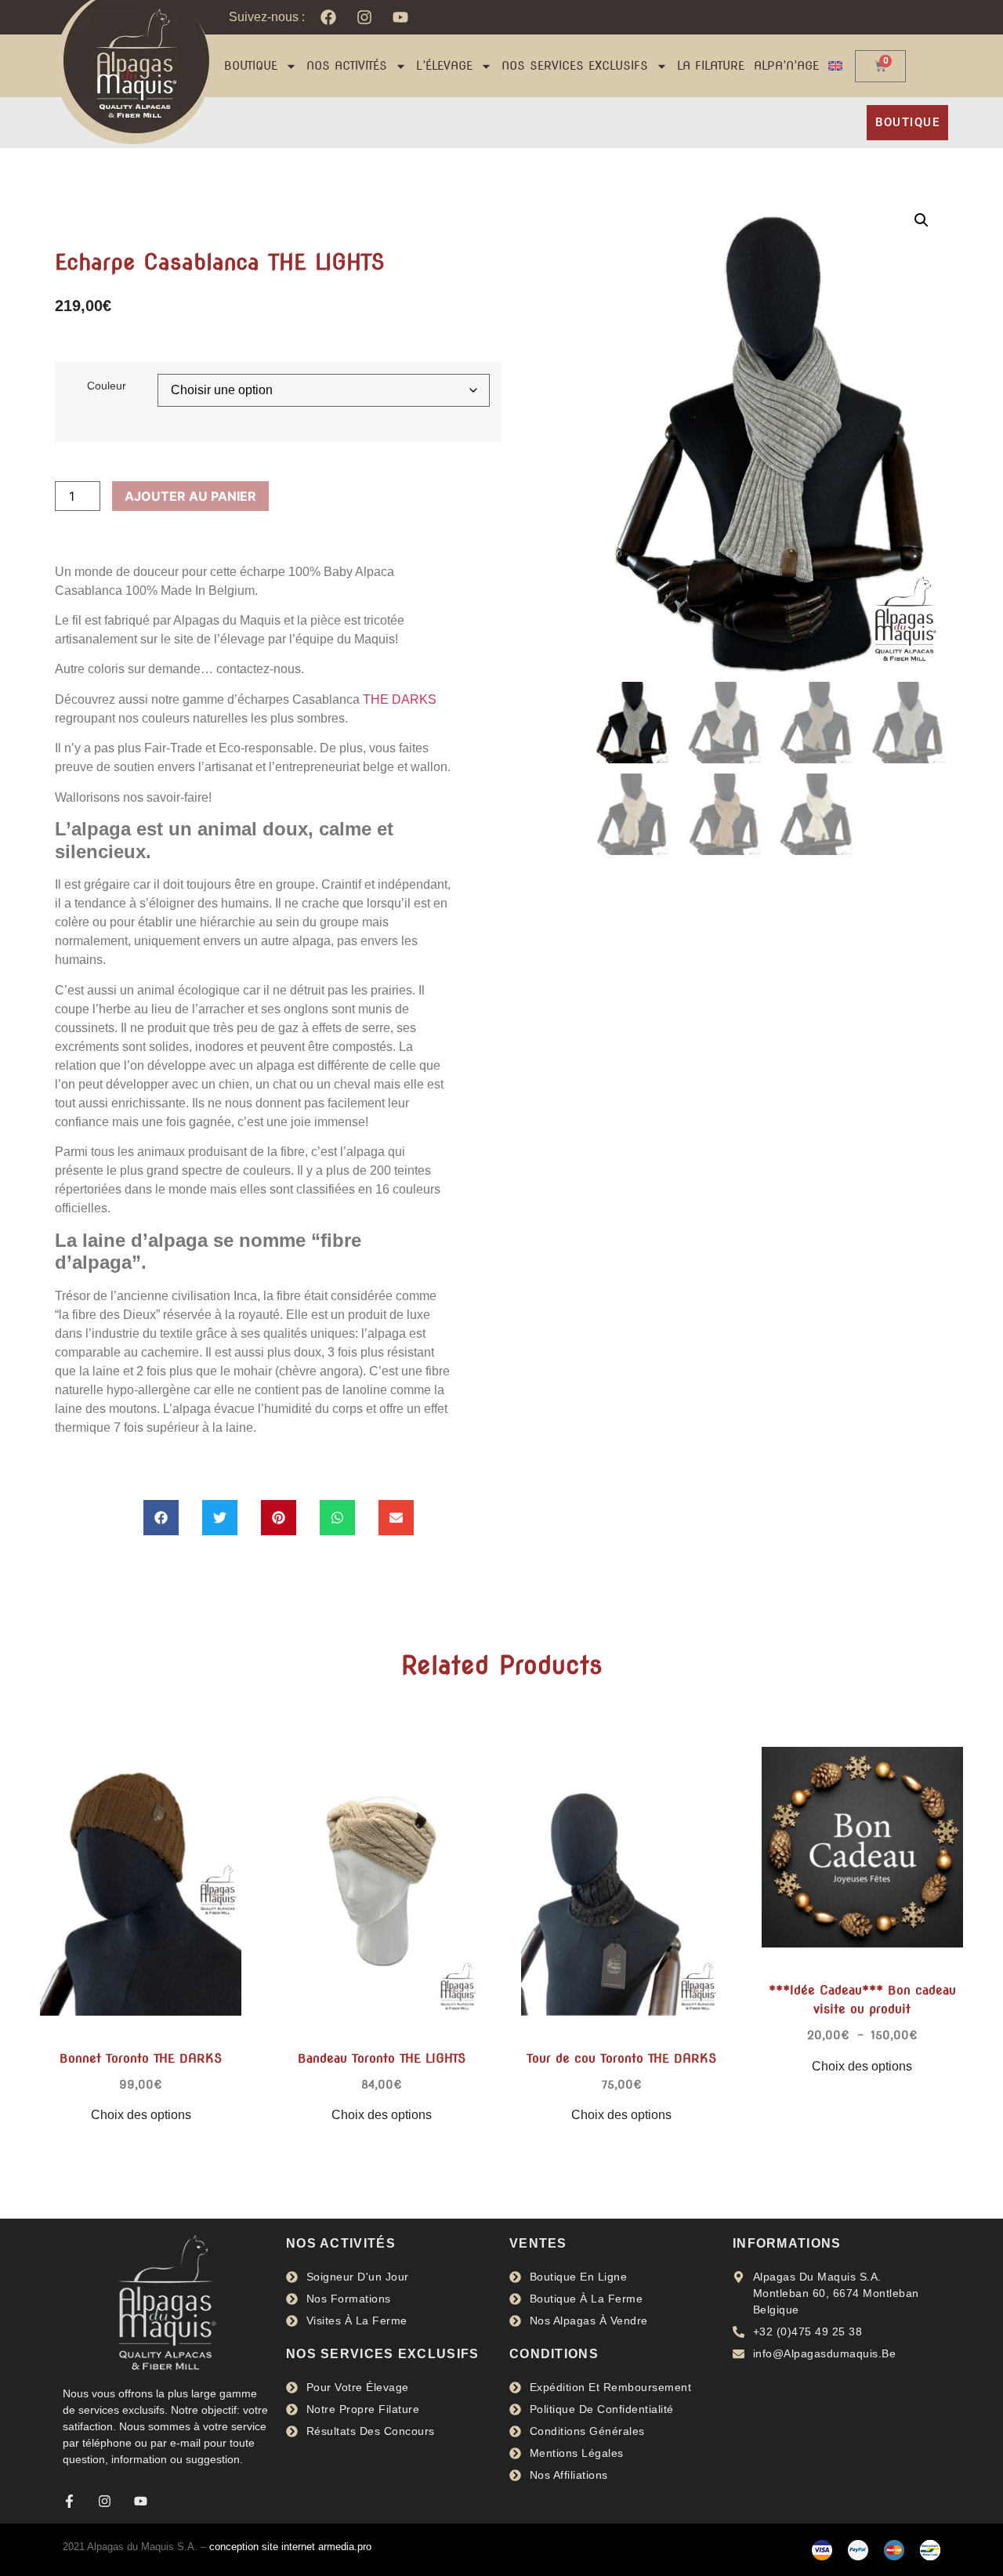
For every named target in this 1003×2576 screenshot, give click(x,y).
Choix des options (141, 2115)
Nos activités (347, 66)
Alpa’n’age (786, 66)
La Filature (711, 66)
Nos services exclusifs (575, 66)
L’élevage (444, 66)
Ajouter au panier (190, 496)
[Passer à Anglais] (835, 66)
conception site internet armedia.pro (290, 2547)
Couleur (107, 386)
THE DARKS (400, 699)
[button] (161, 1518)
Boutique (251, 66)
